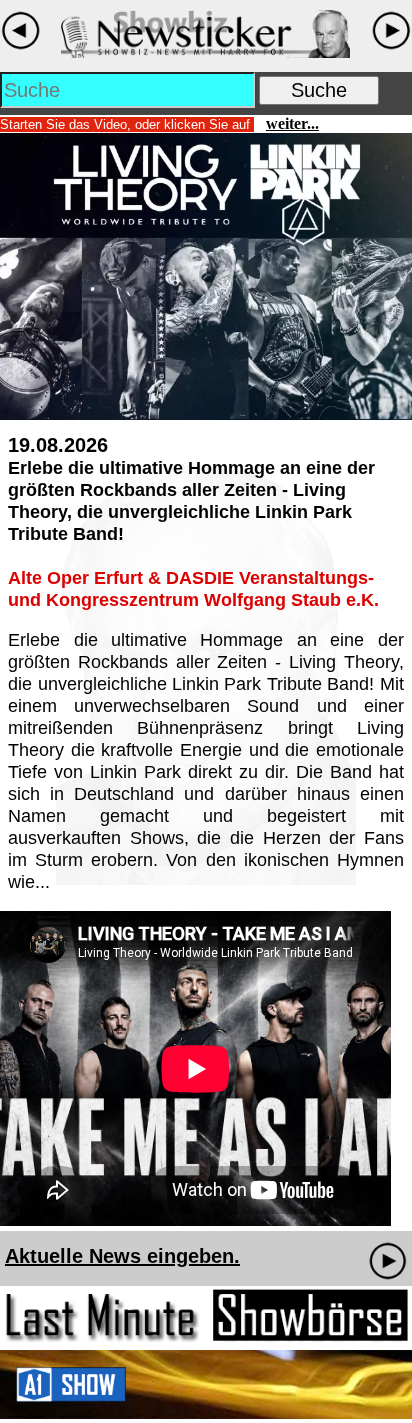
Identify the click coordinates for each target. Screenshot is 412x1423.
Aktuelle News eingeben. (122, 1256)
